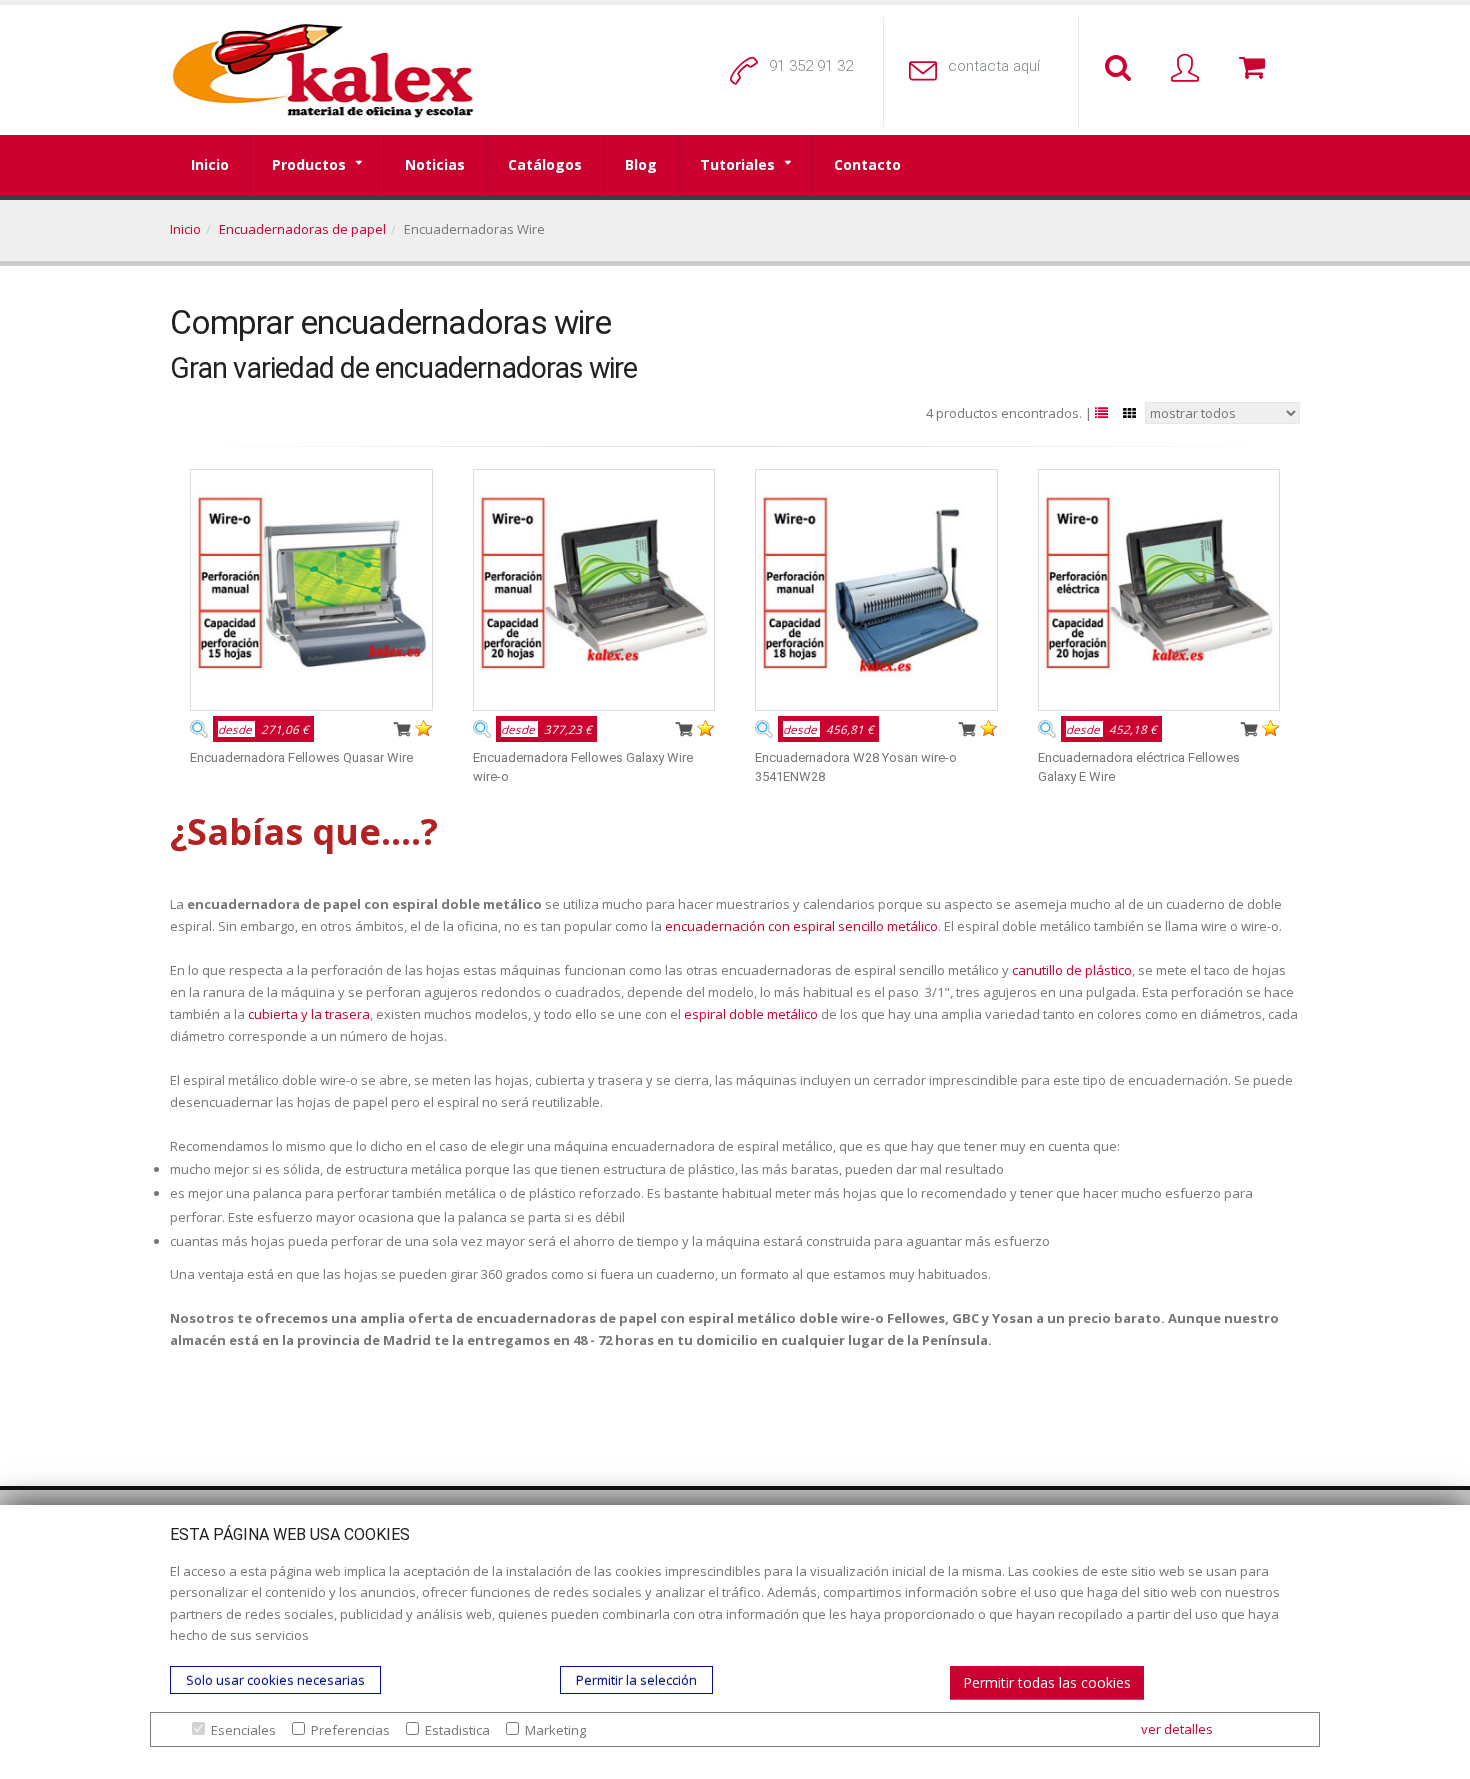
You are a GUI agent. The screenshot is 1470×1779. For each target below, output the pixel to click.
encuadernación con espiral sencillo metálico (801, 926)
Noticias (435, 164)
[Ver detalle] (199, 728)
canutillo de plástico (1072, 970)
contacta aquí (994, 66)
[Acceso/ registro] (1189, 69)
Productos (309, 164)
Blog (641, 164)
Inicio (210, 164)
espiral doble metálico (751, 1014)
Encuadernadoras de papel (302, 229)
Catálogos (545, 164)
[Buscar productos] (1122, 69)
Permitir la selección (636, 1680)
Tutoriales (737, 164)
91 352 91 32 (811, 66)
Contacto (867, 164)
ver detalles (1177, 1729)
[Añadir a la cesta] (402, 728)
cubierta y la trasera (309, 1014)
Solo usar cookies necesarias (275, 1680)
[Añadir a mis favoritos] (424, 728)
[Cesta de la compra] (1256, 69)
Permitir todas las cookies (1047, 1682)
